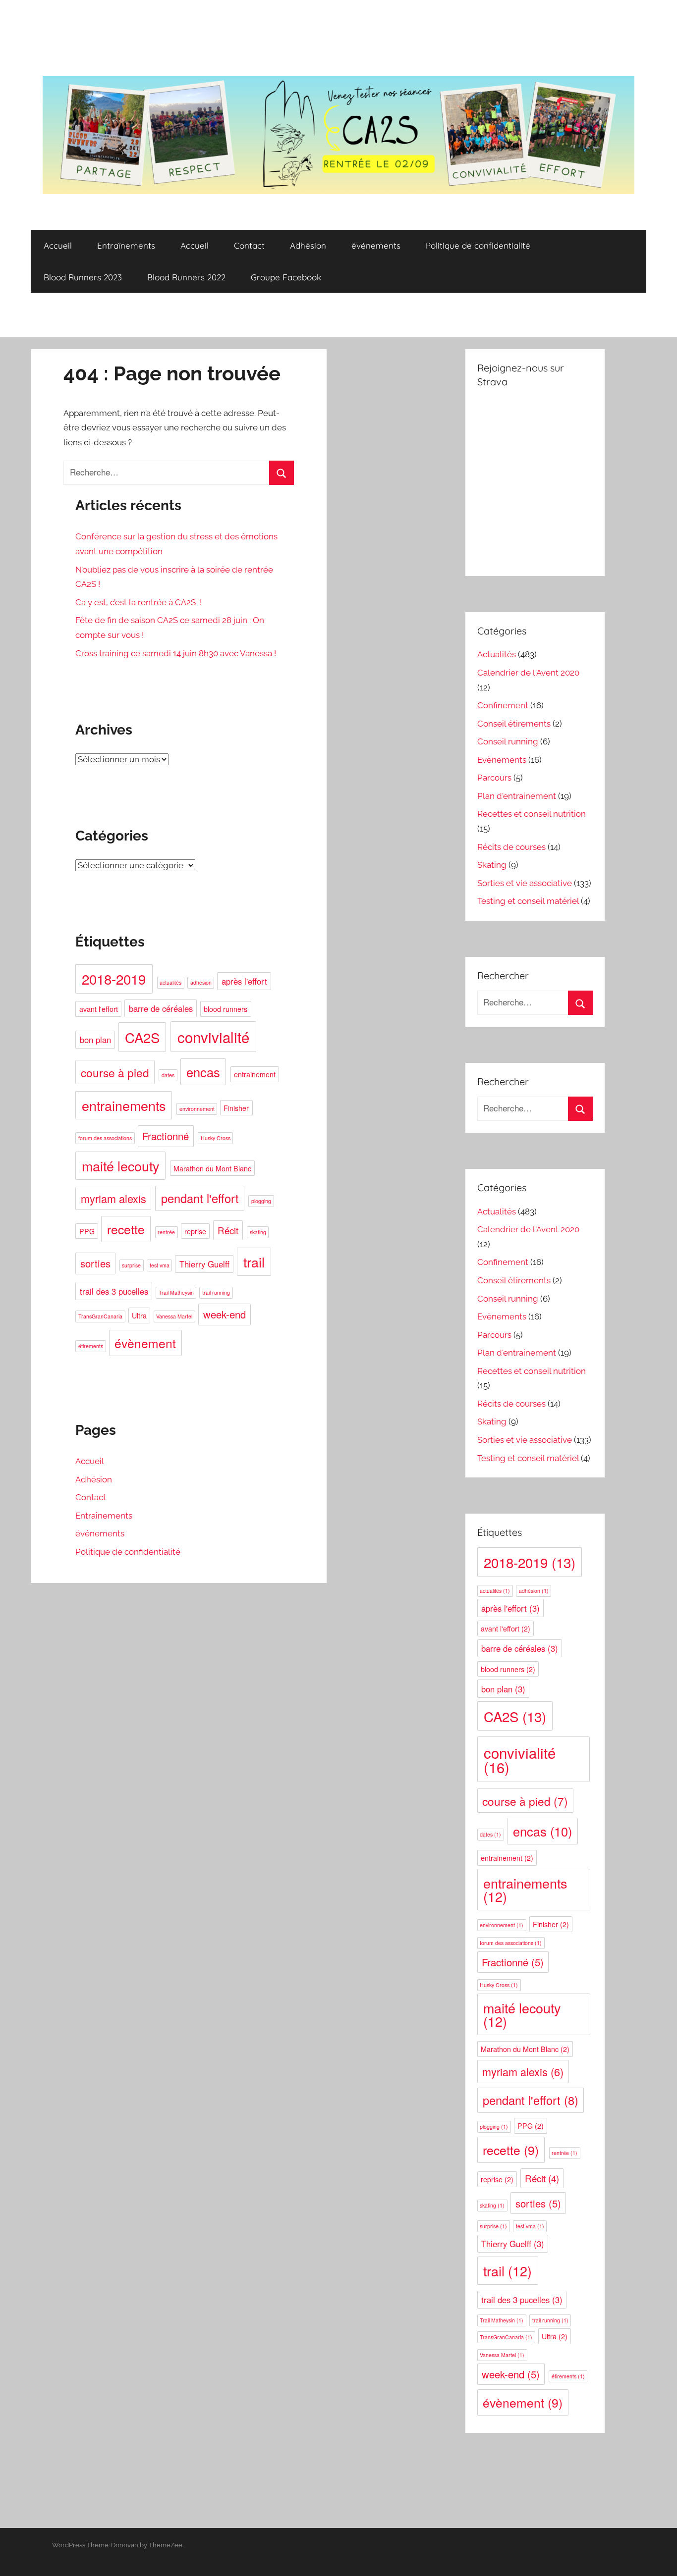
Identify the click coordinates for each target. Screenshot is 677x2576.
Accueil (58, 245)
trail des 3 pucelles (114, 1291)
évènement (145, 1343)
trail (254, 1262)
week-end (225, 1314)
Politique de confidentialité (478, 245)
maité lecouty (120, 1166)
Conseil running (508, 741)
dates (168, 1075)
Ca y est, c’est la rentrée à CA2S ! (139, 602)
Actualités (497, 654)
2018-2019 (114, 979)
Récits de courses (511, 847)
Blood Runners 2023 (83, 277)
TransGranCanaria (100, 1316)
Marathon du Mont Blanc (212, 1168)
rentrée (166, 1232)
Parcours (494, 778)
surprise (131, 1265)
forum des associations (105, 1138)
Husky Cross (216, 1138)
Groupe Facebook (286, 277)
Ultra (139, 1315)
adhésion (201, 982)
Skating (492, 865)
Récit (228, 1230)
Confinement (503, 705)
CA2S (142, 1037)
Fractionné (166, 1136)
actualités (170, 982)
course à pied (115, 1072)
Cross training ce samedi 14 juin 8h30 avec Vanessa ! (176, 653)
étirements (91, 1346)
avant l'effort (99, 1009)
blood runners (226, 1009)
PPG (87, 1231)
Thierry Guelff (204, 1264)
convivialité (213, 1037)
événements (376, 245)
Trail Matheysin (176, 1292)
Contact (249, 245)
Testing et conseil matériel (528, 901)
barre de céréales (161, 1008)
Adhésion (308, 245)
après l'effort (244, 981)
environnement (197, 1109)
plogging (261, 1201)
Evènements (502, 760)
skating (258, 1232)
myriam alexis (113, 1198)
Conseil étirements (514, 724)
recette (126, 1229)
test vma (160, 1265)
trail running (216, 1292)
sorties (95, 1263)
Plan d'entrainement (517, 796)
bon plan (95, 1040)
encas (203, 1072)
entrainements (124, 1105)
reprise (195, 1231)
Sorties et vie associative (525, 883)
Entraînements (126, 245)
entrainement (255, 1074)
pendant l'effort (200, 1198)
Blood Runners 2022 (186, 277)
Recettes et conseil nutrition (532, 814)
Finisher (236, 1108)
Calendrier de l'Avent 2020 (528, 673)
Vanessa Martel (174, 1316)
